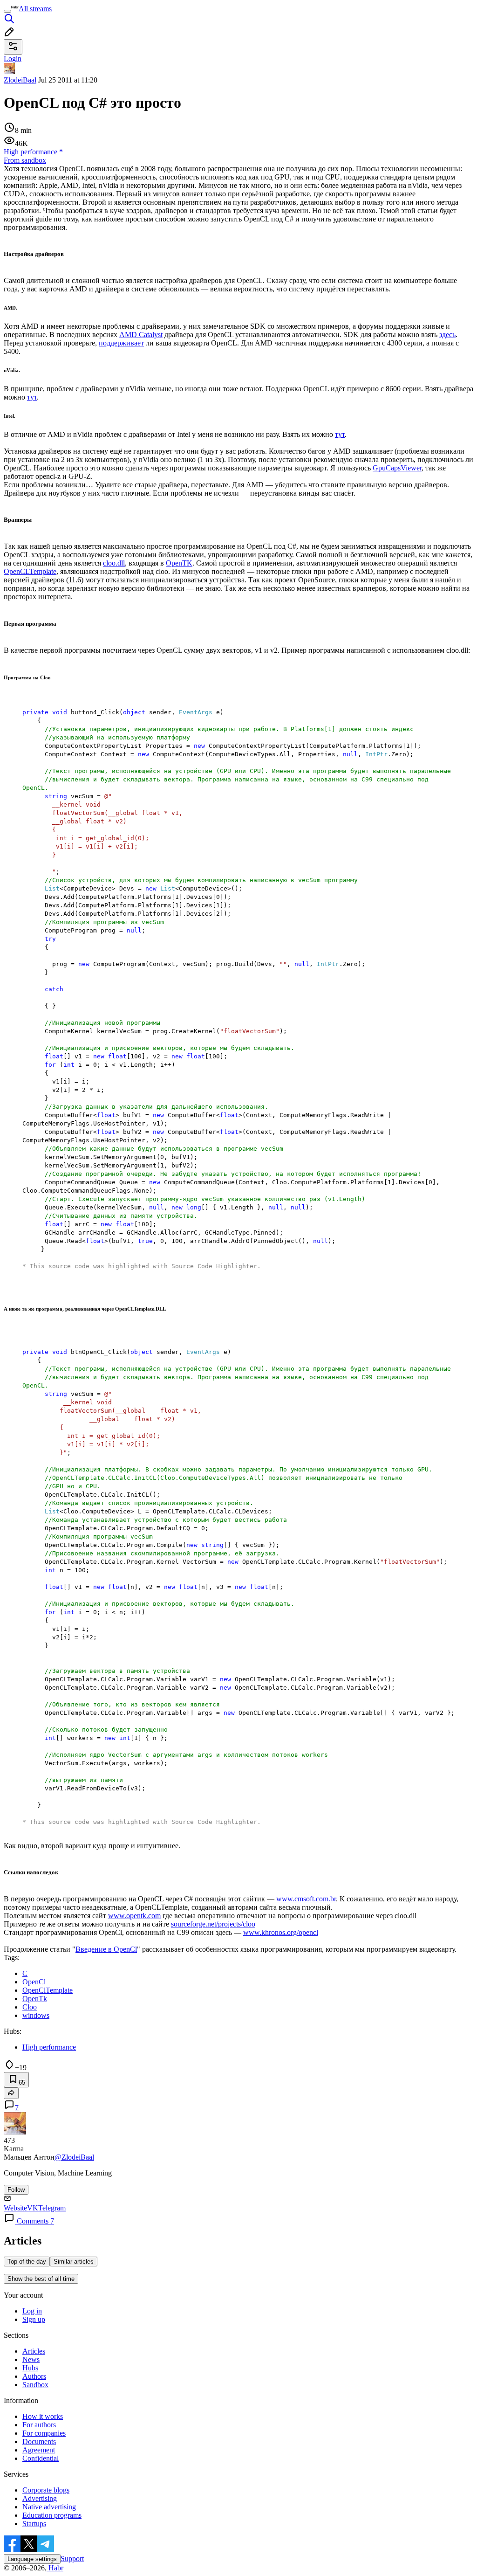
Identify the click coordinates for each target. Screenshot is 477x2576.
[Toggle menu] (7, 11)
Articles (34, 2351)
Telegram (52, 2208)
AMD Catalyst (141, 335)
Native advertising (49, 2507)
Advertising (40, 2498)
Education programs (52, 2515)
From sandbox (25, 160)
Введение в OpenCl (106, 1949)
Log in (32, 2311)
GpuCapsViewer (397, 468)
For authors (39, 2425)
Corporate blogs (46, 2490)
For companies (44, 2433)
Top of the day (27, 2262)
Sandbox (35, 2385)
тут (32, 397)
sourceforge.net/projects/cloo (213, 1924)
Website (15, 2208)
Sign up (34, 2319)
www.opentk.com (134, 1916)
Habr (55, 2568)
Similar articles (74, 2262)
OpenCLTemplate (30, 571)
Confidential (41, 2458)
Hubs (30, 2368)
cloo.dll (114, 563)
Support (72, 2559)
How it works (43, 2416)
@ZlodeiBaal (74, 2157)
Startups (34, 2524)
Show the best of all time (41, 2279)
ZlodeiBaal (20, 80)
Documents (39, 2441)
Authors (34, 2376)
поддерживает (121, 343)
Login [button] (13, 59)
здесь (447, 335)
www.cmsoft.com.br (306, 1899)
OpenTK (179, 563)
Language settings (32, 2559)
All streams (35, 9)
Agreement (39, 2450)
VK (33, 2208)
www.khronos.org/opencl (281, 1932)
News (31, 2359)
